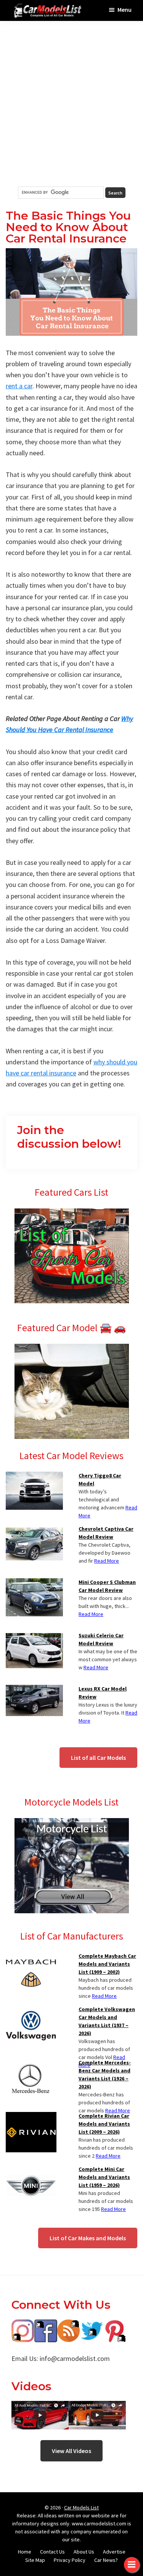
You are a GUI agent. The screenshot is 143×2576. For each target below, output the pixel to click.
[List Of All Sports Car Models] (72, 1213)
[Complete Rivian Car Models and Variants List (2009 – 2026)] (31, 2117)
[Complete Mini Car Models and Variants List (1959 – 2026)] (31, 2170)
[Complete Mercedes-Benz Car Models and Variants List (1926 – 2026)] (31, 2063)
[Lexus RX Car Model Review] (34, 1689)
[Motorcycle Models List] (72, 1823)
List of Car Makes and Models (88, 2238)
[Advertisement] (71, 104)
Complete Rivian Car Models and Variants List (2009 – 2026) (104, 2124)
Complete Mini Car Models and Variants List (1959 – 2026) (104, 2177)
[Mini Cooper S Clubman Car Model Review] (34, 1583)
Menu (125, 10)
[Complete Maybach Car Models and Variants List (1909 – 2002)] (31, 1957)
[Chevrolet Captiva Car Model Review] (34, 1530)
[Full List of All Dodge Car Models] (40, 2406)
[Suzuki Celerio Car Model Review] (34, 1636)
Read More (107, 1561)
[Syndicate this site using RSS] (69, 2325)
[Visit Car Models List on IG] (23, 2325)
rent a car (19, 386)
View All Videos (71, 2451)
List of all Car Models (98, 1758)
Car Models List (81, 2507)
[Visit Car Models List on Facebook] (46, 2325)
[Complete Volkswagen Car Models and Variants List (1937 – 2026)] (31, 2010)
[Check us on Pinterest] (114, 2325)
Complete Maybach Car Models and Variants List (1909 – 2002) (107, 1964)
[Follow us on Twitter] (92, 2325)
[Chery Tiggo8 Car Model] (34, 1476)
